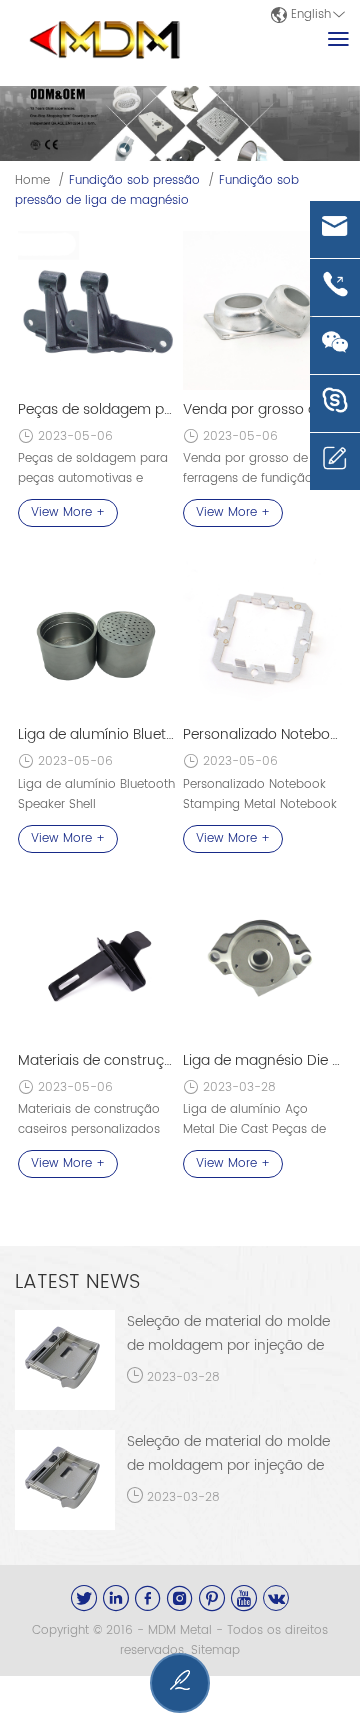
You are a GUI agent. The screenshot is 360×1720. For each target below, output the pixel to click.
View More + (68, 512)
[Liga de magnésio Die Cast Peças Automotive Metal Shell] (262, 962)
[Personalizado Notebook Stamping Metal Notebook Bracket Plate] (262, 636)
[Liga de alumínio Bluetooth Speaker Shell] (97, 636)
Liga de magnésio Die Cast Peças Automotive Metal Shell (262, 1061)
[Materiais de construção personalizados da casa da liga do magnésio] (97, 962)
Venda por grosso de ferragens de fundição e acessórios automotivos (262, 410)
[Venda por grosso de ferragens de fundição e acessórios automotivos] (262, 310)
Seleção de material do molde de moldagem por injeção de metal (228, 1345)
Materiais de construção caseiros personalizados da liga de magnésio (89, 1129)
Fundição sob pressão (134, 180)
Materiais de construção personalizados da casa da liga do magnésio (97, 1061)
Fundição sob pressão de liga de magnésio (157, 190)
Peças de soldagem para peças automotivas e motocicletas (97, 410)
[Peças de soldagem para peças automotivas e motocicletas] (97, 310)
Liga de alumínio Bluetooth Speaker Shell (97, 735)
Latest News (77, 1282)
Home (32, 180)
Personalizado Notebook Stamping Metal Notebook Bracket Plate (262, 735)
